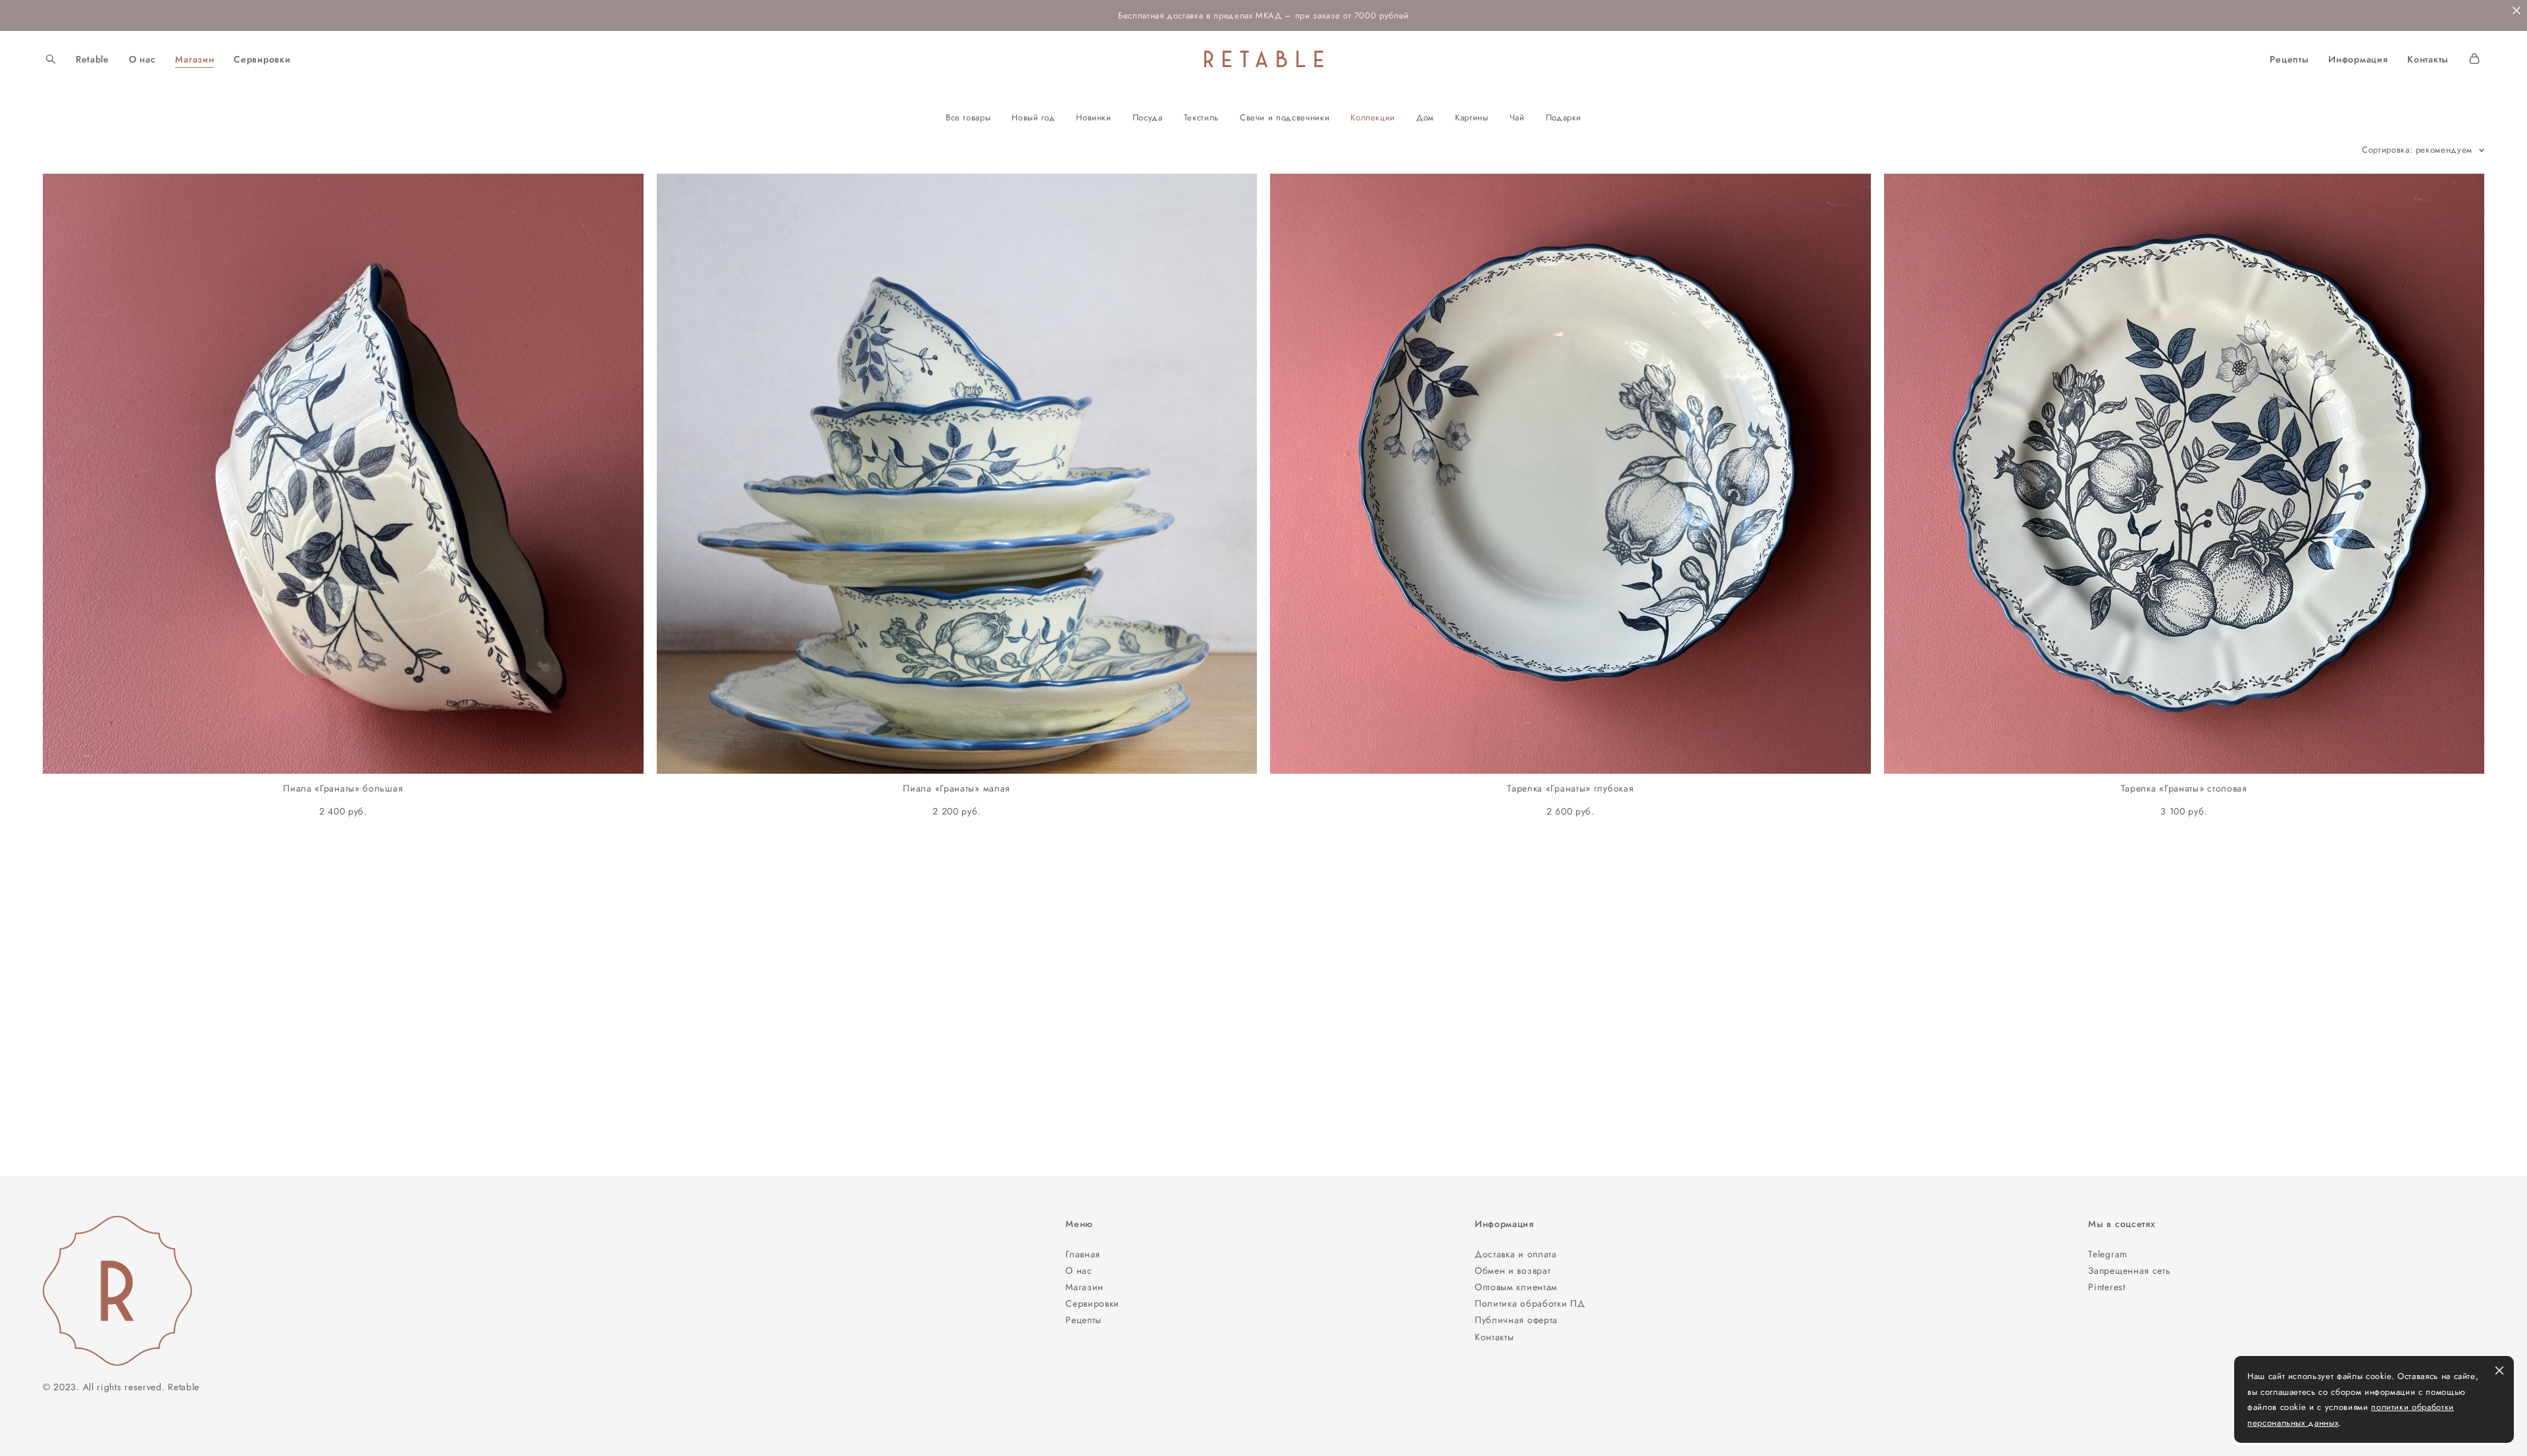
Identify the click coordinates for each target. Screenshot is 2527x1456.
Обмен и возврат (1513, 1270)
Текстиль (1201, 117)
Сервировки (262, 59)
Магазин (194, 59)
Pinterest (2106, 1287)
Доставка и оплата (1516, 1254)
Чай (1517, 117)
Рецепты (2289, 59)
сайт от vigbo (69, 1425)
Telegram (2108, 1254)
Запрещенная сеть (2129, 1270)
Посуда (1148, 117)
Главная (1083, 1254)
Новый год (1033, 117)
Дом (1425, 117)
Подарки (1564, 117)
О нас (142, 59)
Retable (92, 59)
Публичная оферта (1516, 1320)
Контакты (2428, 59)
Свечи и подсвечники (1285, 117)
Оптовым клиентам (1516, 1287)
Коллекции (1373, 117)
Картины (1472, 117)
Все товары (968, 117)
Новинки (1094, 117)
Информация (2358, 59)
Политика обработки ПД (1530, 1303)
